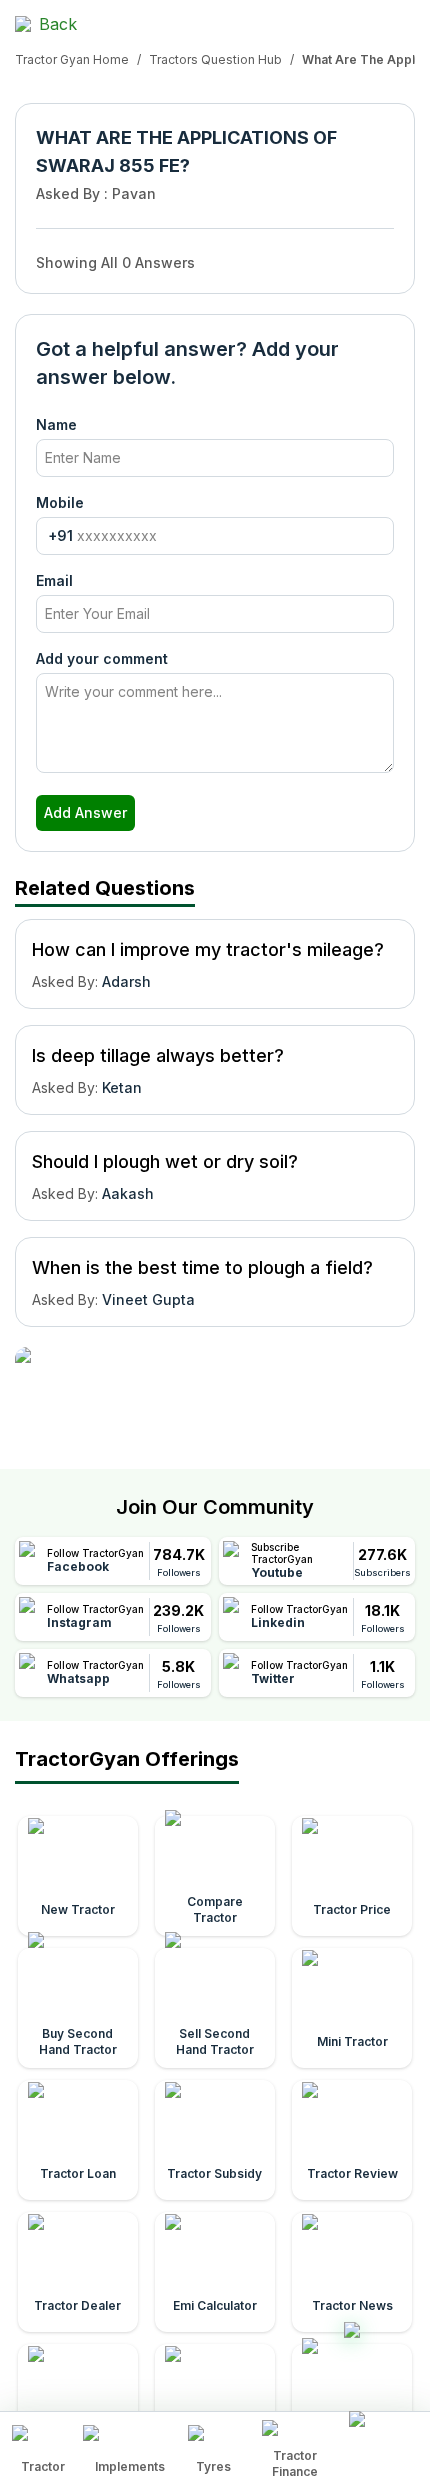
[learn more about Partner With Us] (383, 2434)
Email (54, 580)
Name (56, 424)
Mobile (60, 502)
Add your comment (102, 658)
